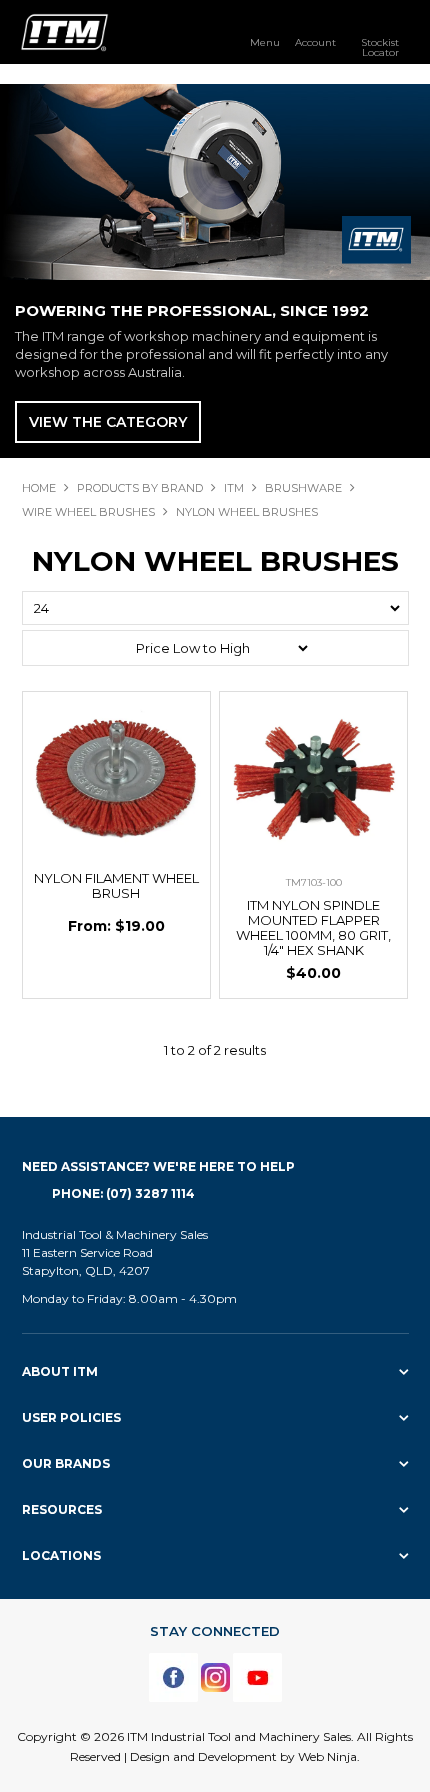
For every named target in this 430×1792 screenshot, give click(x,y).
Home (39, 488)
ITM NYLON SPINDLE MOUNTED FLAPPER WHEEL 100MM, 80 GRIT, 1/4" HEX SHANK (313, 927)
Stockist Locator (380, 47)
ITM (234, 488)
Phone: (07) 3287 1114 (123, 1193)
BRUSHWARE (303, 488)
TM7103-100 (314, 882)
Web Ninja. (329, 1756)
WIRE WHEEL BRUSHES (88, 512)
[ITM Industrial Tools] (64, 31)
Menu (265, 42)
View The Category (108, 422)
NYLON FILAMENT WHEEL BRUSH (116, 885)
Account (315, 42)
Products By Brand (140, 488)
